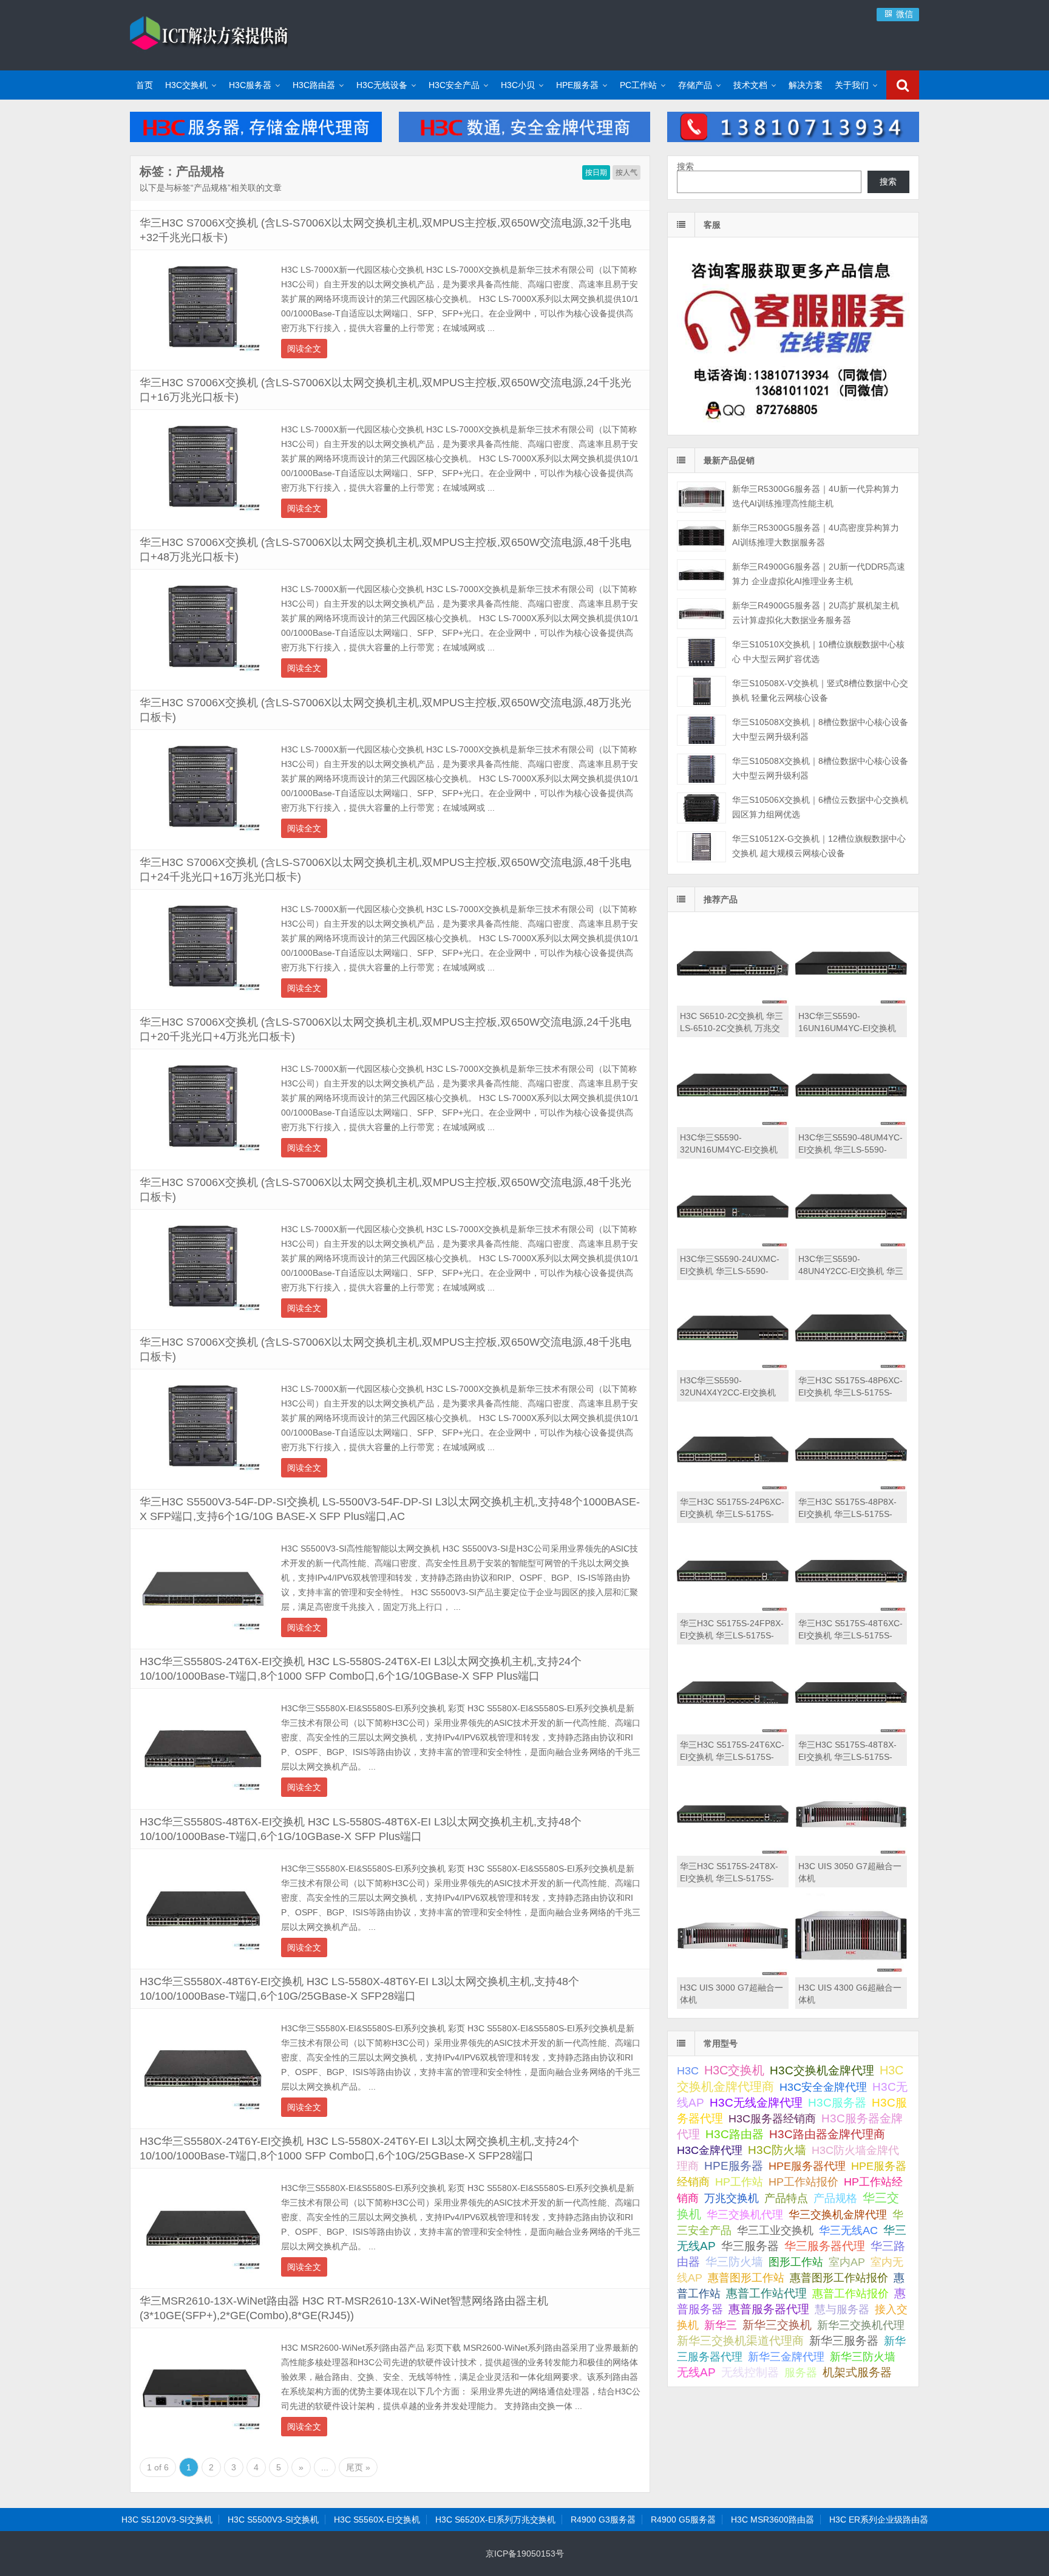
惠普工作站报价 (850, 2294)
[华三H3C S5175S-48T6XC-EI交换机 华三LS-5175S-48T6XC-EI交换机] (851, 1610)
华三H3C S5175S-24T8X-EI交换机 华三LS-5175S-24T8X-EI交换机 (729, 1878)
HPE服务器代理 (807, 2166)
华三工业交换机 (775, 2230)
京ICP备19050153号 (525, 2554)
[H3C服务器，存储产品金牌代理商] (256, 139)
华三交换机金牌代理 (838, 2214)
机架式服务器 (857, 2372)
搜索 (685, 166)
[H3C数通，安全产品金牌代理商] (525, 139)
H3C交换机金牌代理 (822, 2070)
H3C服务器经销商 (772, 2119)
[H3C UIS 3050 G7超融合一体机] (851, 1853)
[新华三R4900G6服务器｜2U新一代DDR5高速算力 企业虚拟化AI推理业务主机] (701, 575)
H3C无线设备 (382, 85)
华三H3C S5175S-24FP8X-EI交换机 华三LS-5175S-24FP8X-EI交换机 (732, 1635)
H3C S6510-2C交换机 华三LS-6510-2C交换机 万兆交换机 (732, 1028)
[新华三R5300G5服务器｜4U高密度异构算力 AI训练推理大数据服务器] (701, 536)
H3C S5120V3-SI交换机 (167, 2520)
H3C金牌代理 (710, 2150)
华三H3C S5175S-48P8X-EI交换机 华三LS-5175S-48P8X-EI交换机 (847, 1514)
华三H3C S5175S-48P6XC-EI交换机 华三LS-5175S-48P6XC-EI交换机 (850, 1392)
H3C (688, 2071)
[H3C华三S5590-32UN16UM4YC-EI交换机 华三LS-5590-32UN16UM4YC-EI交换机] (733, 1124)
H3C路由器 (314, 85)
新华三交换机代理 (861, 2325)
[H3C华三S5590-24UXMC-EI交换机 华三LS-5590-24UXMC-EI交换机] (733, 1245)
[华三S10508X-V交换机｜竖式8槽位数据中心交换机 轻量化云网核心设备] (701, 691)
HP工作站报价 (803, 2182)
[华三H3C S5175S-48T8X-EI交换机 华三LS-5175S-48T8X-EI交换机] (851, 1731)
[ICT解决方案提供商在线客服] (793, 424)
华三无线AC (848, 2230)
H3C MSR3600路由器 (772, 2520)
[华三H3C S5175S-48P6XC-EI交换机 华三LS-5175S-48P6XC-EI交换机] (851, 1367)
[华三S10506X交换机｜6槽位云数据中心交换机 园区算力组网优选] (701, 808)
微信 (903, 14)
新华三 (721, 2325)
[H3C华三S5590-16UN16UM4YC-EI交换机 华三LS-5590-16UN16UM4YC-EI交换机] (851, 1003)
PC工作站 (638, 85)
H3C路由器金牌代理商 (827, 2134)
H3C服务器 (250, 85)
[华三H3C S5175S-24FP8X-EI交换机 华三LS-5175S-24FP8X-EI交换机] (733, 1610)
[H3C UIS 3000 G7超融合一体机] (733, 1974)
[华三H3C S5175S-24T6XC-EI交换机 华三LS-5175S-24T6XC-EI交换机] (733, 1731)
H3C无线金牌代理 (756, 2103)
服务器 (801, 2373)
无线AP (696, 2372)
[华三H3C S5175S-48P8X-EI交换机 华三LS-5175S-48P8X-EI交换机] (851, 1488)
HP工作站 (739, 2182)
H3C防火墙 (777, 2150)
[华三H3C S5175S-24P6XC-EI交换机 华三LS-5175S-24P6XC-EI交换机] (733, 1488)
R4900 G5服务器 (683, 2520)
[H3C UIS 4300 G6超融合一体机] (851, 1974)
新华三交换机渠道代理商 (740, 2341)
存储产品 (695, 85)
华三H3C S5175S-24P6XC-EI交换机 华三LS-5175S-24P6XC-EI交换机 (732, 1514)
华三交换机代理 (745, 2215)
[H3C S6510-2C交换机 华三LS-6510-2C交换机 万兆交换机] (733, 1003)
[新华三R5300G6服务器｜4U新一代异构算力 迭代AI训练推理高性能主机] (701, 497)
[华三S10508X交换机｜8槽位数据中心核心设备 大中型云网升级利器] (701, 730)
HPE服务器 (577, 85)
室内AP (847, 2262)
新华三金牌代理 (786, 2357)
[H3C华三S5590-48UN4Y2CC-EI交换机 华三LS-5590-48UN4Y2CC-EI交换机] (851, 1245)
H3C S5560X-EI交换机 (377, 2520)
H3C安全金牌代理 (823, 2087)
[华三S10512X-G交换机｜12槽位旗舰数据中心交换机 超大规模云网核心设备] (701, 847)
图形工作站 (796, 2262)
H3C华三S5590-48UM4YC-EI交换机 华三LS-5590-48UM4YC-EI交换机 (850, 1150)
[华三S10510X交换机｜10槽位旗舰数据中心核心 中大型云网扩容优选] (701, 653)
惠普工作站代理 (766, 2293)
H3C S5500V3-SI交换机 (273, 2520)
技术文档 (750, 85)
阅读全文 (304, 349)
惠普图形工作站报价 (839, 2278)
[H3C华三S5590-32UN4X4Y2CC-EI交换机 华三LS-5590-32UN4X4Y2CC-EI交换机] (733, 1367)
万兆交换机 (732, 2198)
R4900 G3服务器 (603, 2520)
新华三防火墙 (863, 2357)
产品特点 (786, 2198)
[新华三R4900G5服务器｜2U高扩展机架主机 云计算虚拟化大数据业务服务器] (701, 614)
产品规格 (835, 2198)
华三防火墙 (734, 2262)
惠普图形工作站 (746, 2278)
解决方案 (806, 85)
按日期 (596, 172)
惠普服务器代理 (769, 2309)
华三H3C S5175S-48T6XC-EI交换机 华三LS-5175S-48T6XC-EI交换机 (850, 1635)
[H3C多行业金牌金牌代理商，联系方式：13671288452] (793, 139)
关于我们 (852, 85)
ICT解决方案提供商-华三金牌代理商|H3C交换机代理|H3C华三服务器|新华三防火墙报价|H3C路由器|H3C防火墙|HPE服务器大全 (209, 33)
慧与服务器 (842, 2309)
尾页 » (358, 2467)
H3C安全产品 (454, 85)
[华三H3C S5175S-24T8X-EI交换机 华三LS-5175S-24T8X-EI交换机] (733, 1853)
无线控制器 (750, 2372)
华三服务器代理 (825, 2246)
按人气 (626, 172)
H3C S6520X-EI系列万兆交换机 (495, 2520)
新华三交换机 (777, 2325)
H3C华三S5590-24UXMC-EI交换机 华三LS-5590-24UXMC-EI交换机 (730, 1271)
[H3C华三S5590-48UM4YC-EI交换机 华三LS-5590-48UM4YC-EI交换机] (851, 1124)
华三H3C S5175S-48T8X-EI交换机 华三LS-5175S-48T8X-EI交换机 (847, 1757)
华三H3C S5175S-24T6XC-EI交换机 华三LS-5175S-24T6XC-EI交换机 (732, 1757)
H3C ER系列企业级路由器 (879, 2520)
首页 (144, 85)
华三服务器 (750, 2246)
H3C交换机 (186, 85)
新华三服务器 (844, 2341)
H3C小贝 (518, 85)
